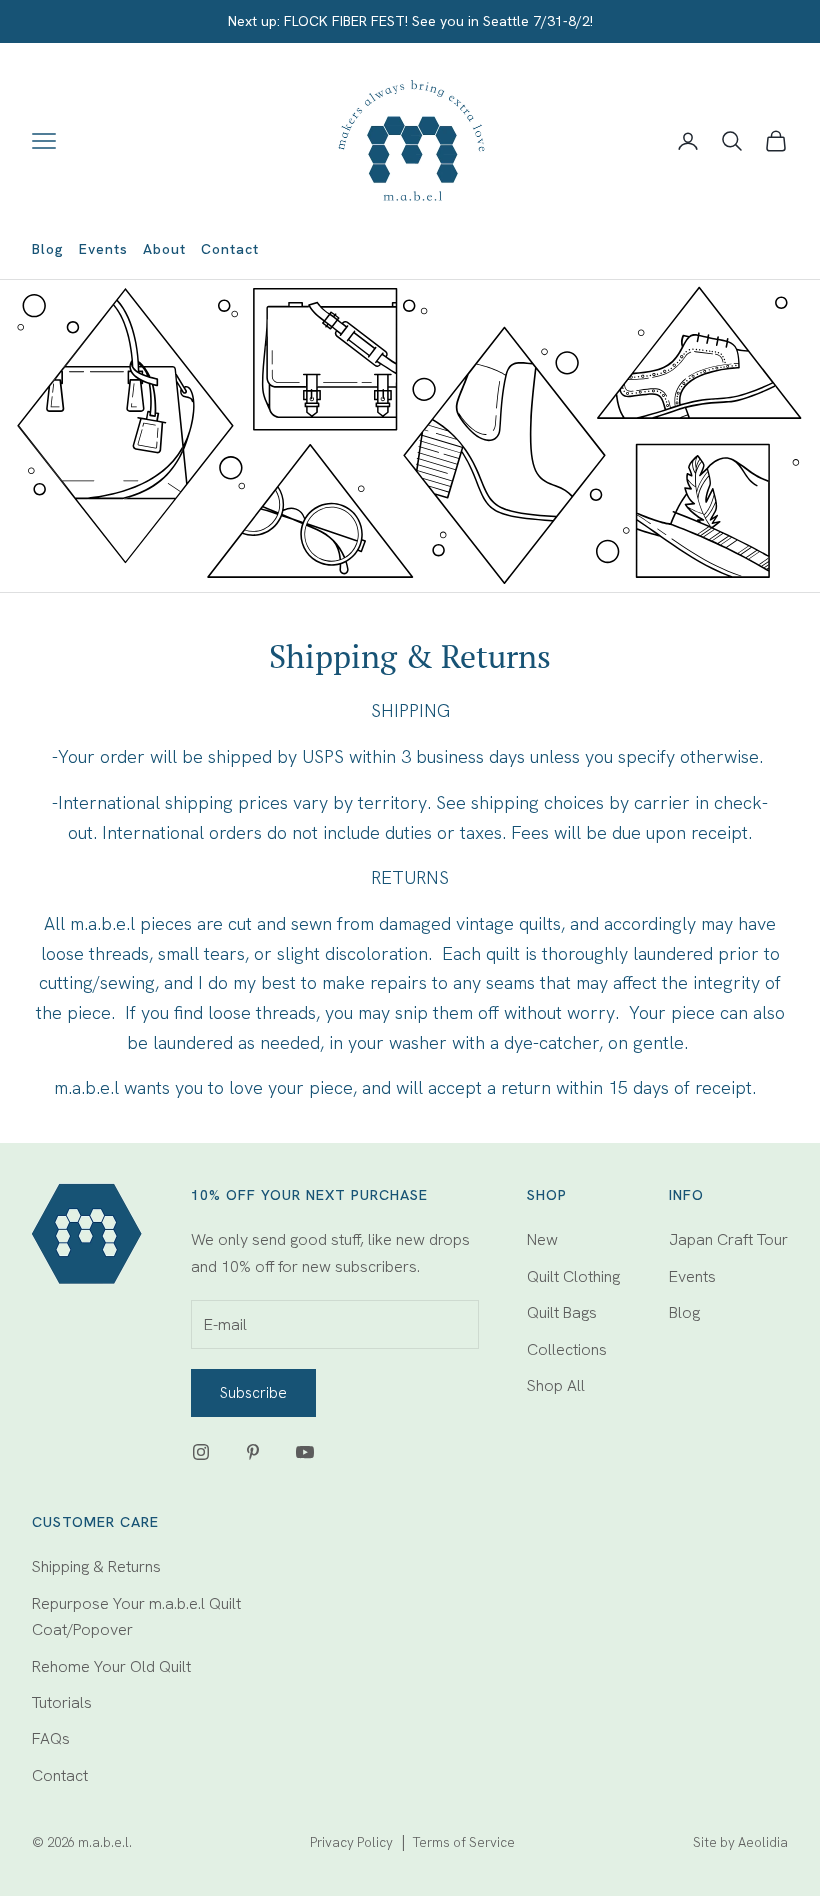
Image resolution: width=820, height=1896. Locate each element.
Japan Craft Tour (728, 1239)
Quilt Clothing (573, 1276)
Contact (230, 249)
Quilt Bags (562, 1312)
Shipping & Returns (96, 1566)
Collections (567, 1349)
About (164, 249)
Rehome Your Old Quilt (111, 1666)
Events (103, 249)
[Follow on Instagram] (201, 1452)
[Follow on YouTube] (305, 1452)
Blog (48, 249)
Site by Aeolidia (740, 1842)
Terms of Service (464, 1842)
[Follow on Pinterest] (253, 1452)
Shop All (556, 1385)
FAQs (51, 1738)
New (542, 1239)
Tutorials (62, 1702)
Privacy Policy (351, 1842)
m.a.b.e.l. (105, 1842)
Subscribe (253, 1393)
